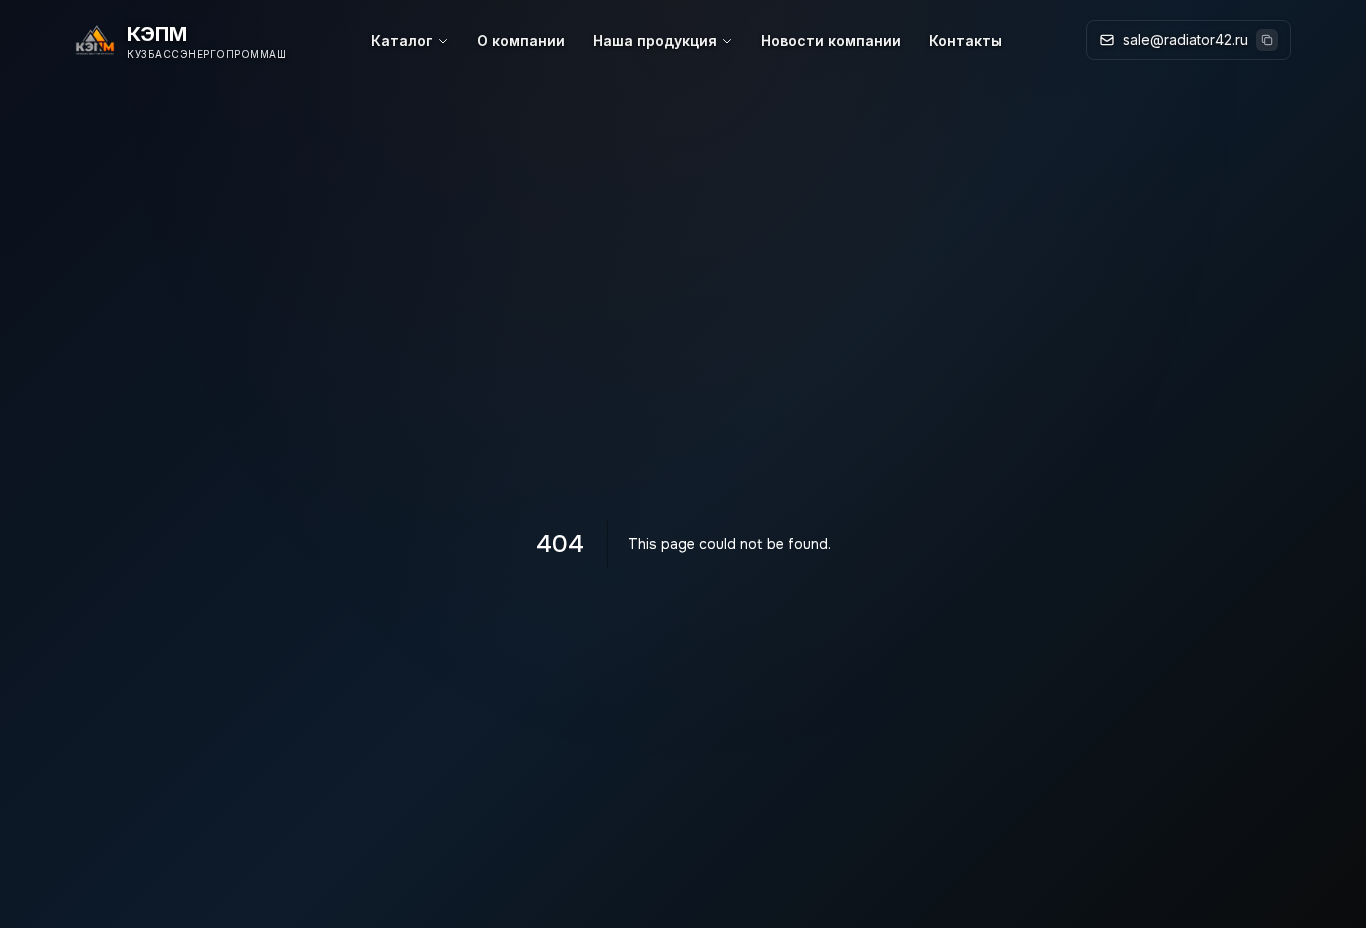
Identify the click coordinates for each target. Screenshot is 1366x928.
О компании (521, 40)
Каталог (402, 40)
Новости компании (831, 40)
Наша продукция (655, 40)
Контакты (965, 40)
